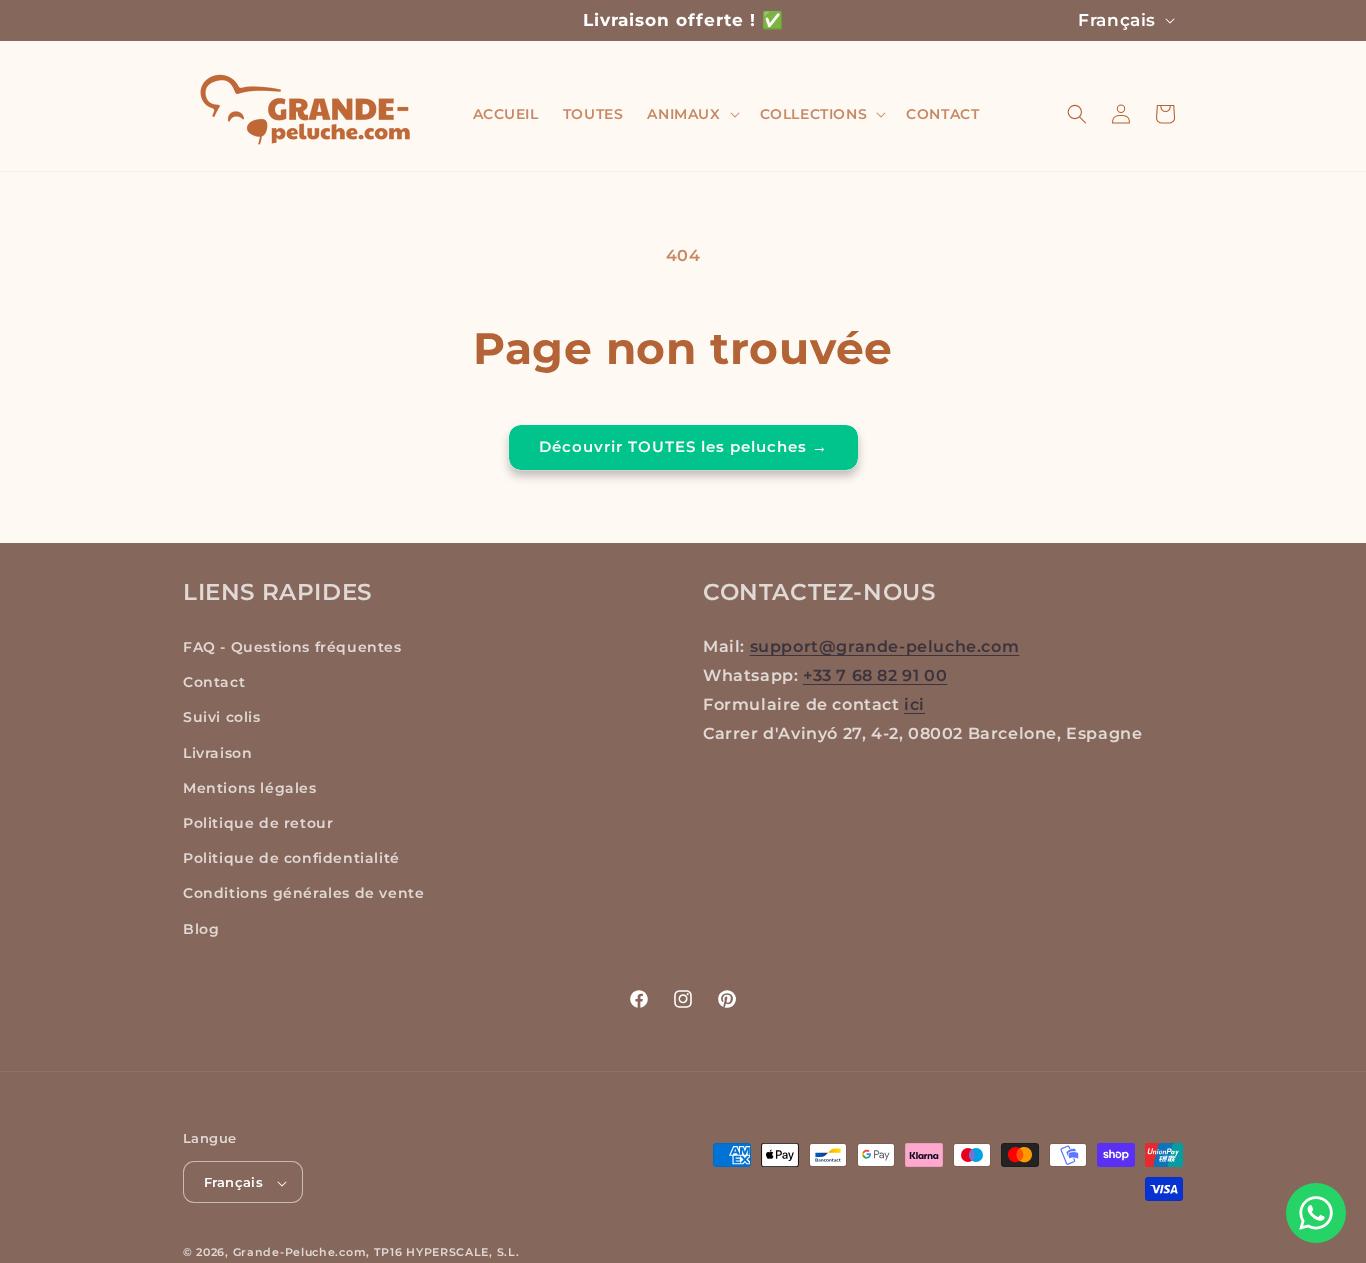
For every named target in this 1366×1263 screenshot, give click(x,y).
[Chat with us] (1316, 1213)
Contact (214, 683)
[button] (691, 114)
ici (914, 704)
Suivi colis (222, 718)
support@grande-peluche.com (885, 646)
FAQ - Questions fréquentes (292, 647)
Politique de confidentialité (291, 859)
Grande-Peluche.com (300, 1253)
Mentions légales (250, 788)
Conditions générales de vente (303, 894)
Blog (201, 929)
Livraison (217, 753)
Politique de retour (258, 823)
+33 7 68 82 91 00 (875, 675)
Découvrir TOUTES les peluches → (683, 446)
